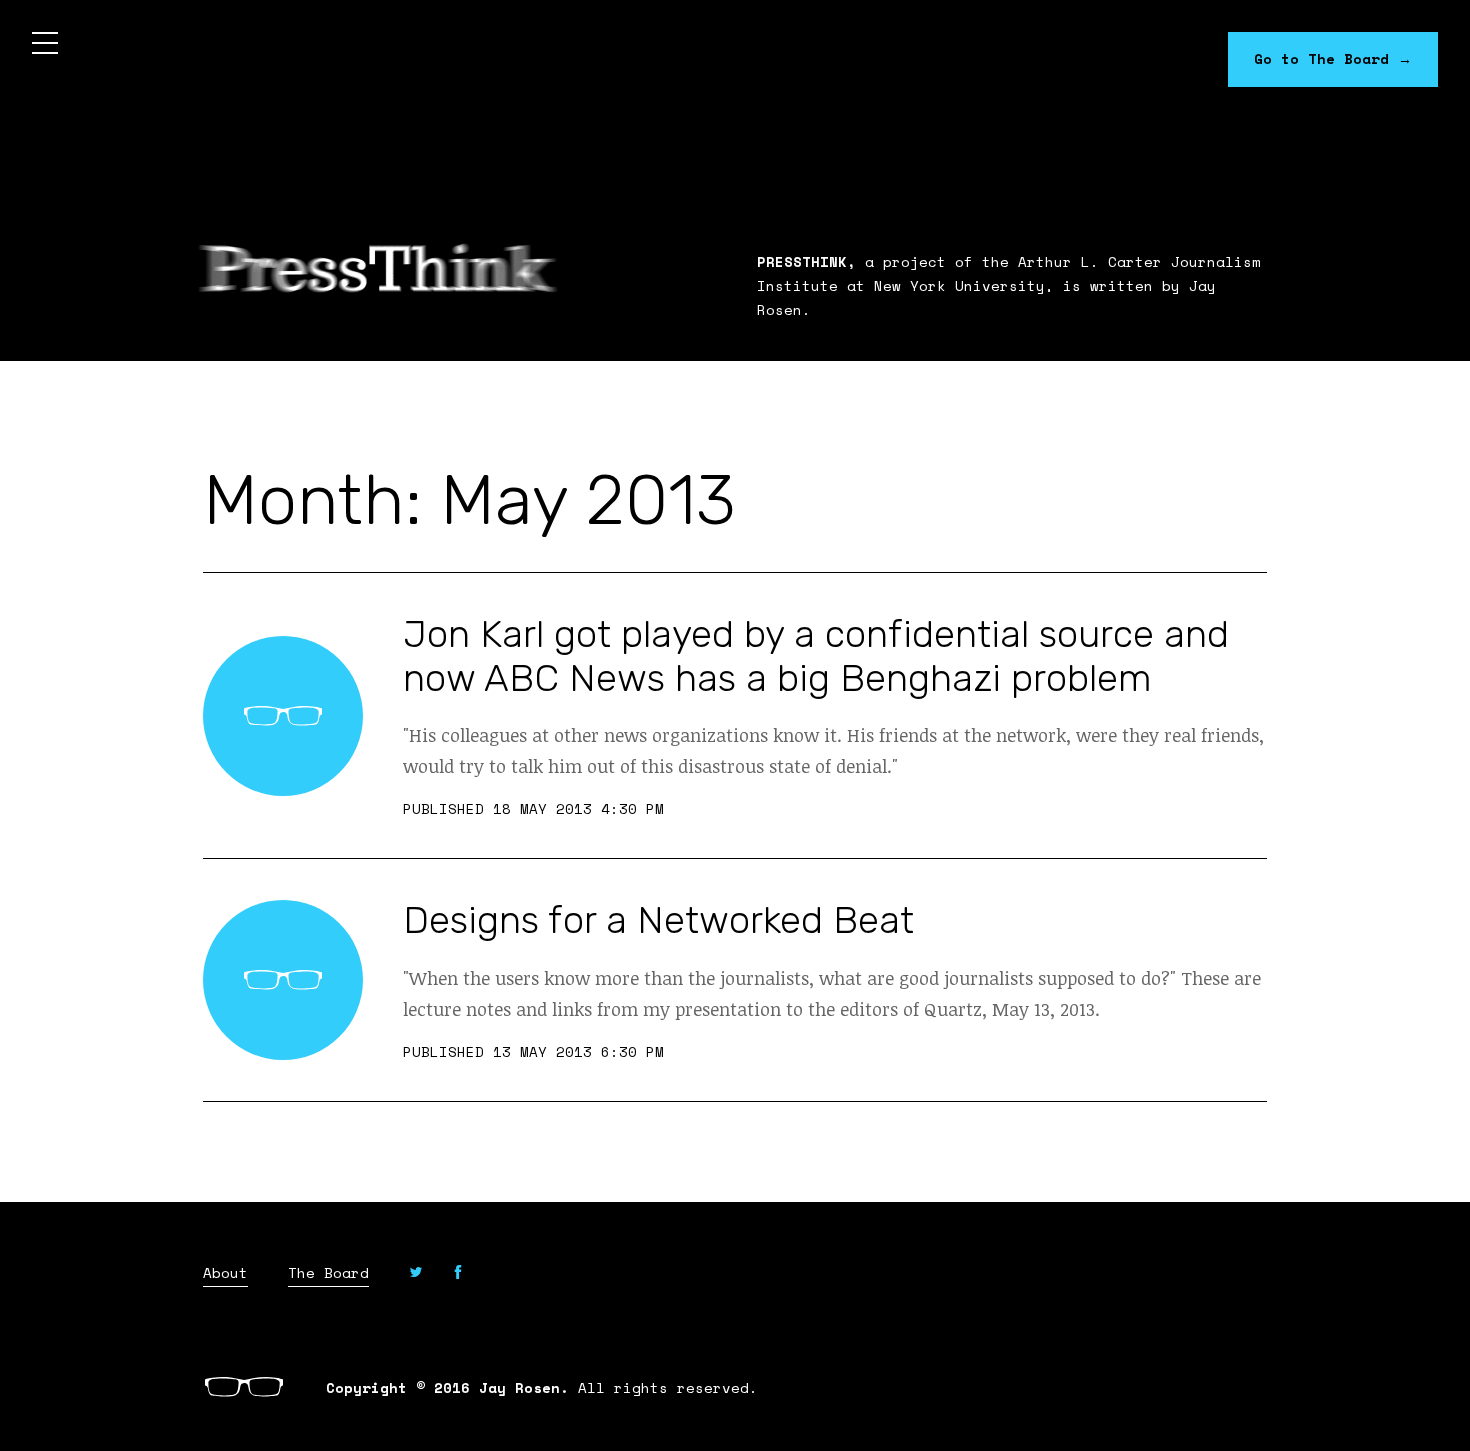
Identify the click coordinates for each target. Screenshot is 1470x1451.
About (225, 1273)
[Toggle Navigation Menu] (45, 45)
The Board (328, 1273)
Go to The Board (1333, 58)
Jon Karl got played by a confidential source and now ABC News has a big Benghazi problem (816, 656)
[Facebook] (458, 1274)
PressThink (378, 268)
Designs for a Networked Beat (658, 920)
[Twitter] (416, 1274)
